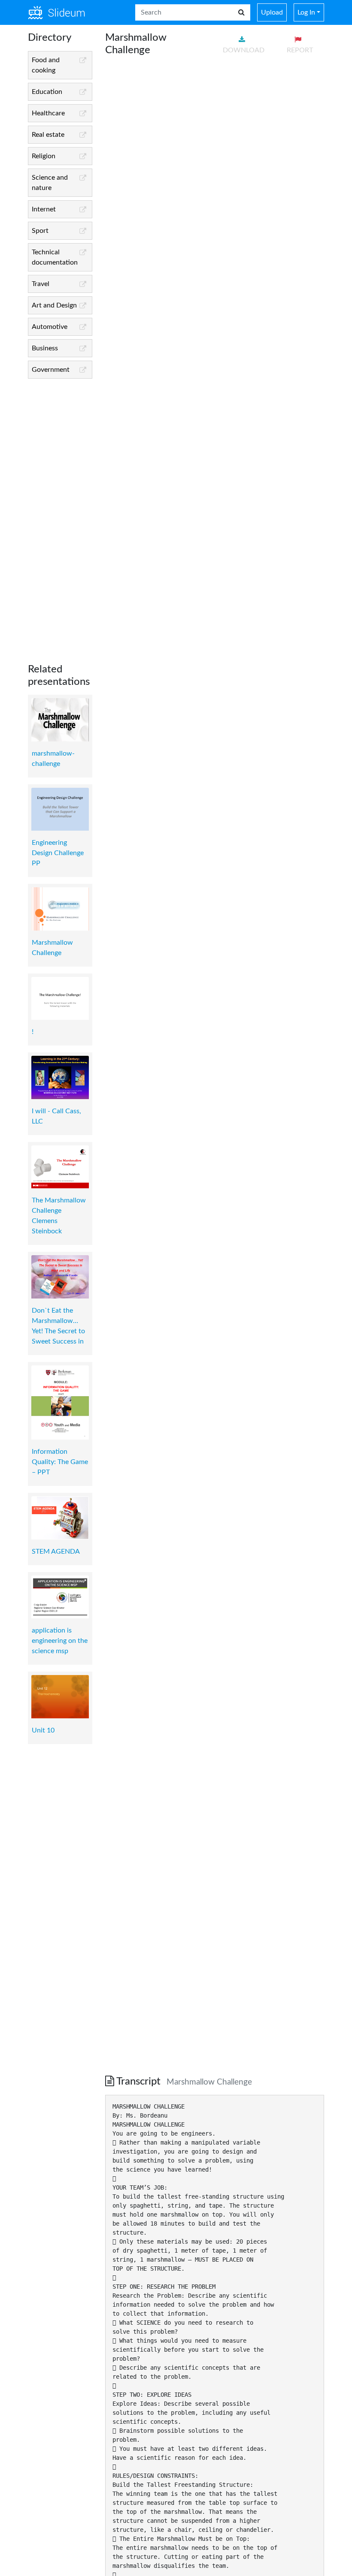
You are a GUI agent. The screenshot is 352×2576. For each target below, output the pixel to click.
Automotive (50, 327)
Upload (272, 12)
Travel (41, 284)
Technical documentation (55, 257)
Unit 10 (43, 1730)
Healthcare (48, 113)
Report (300, 50)
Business (45, 348)
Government (51, 370)
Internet (44, 209)
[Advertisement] (60, 514)
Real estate (48, 135)
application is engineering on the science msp (60, 1641)
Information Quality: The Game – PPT (60, 1462)
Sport (40, 231)
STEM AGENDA (56, 1552)
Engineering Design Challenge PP (58, 853)
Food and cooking (46, 65)
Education (47, 92)
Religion (44, 156)
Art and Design (54, 305)
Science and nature (50, 183)
